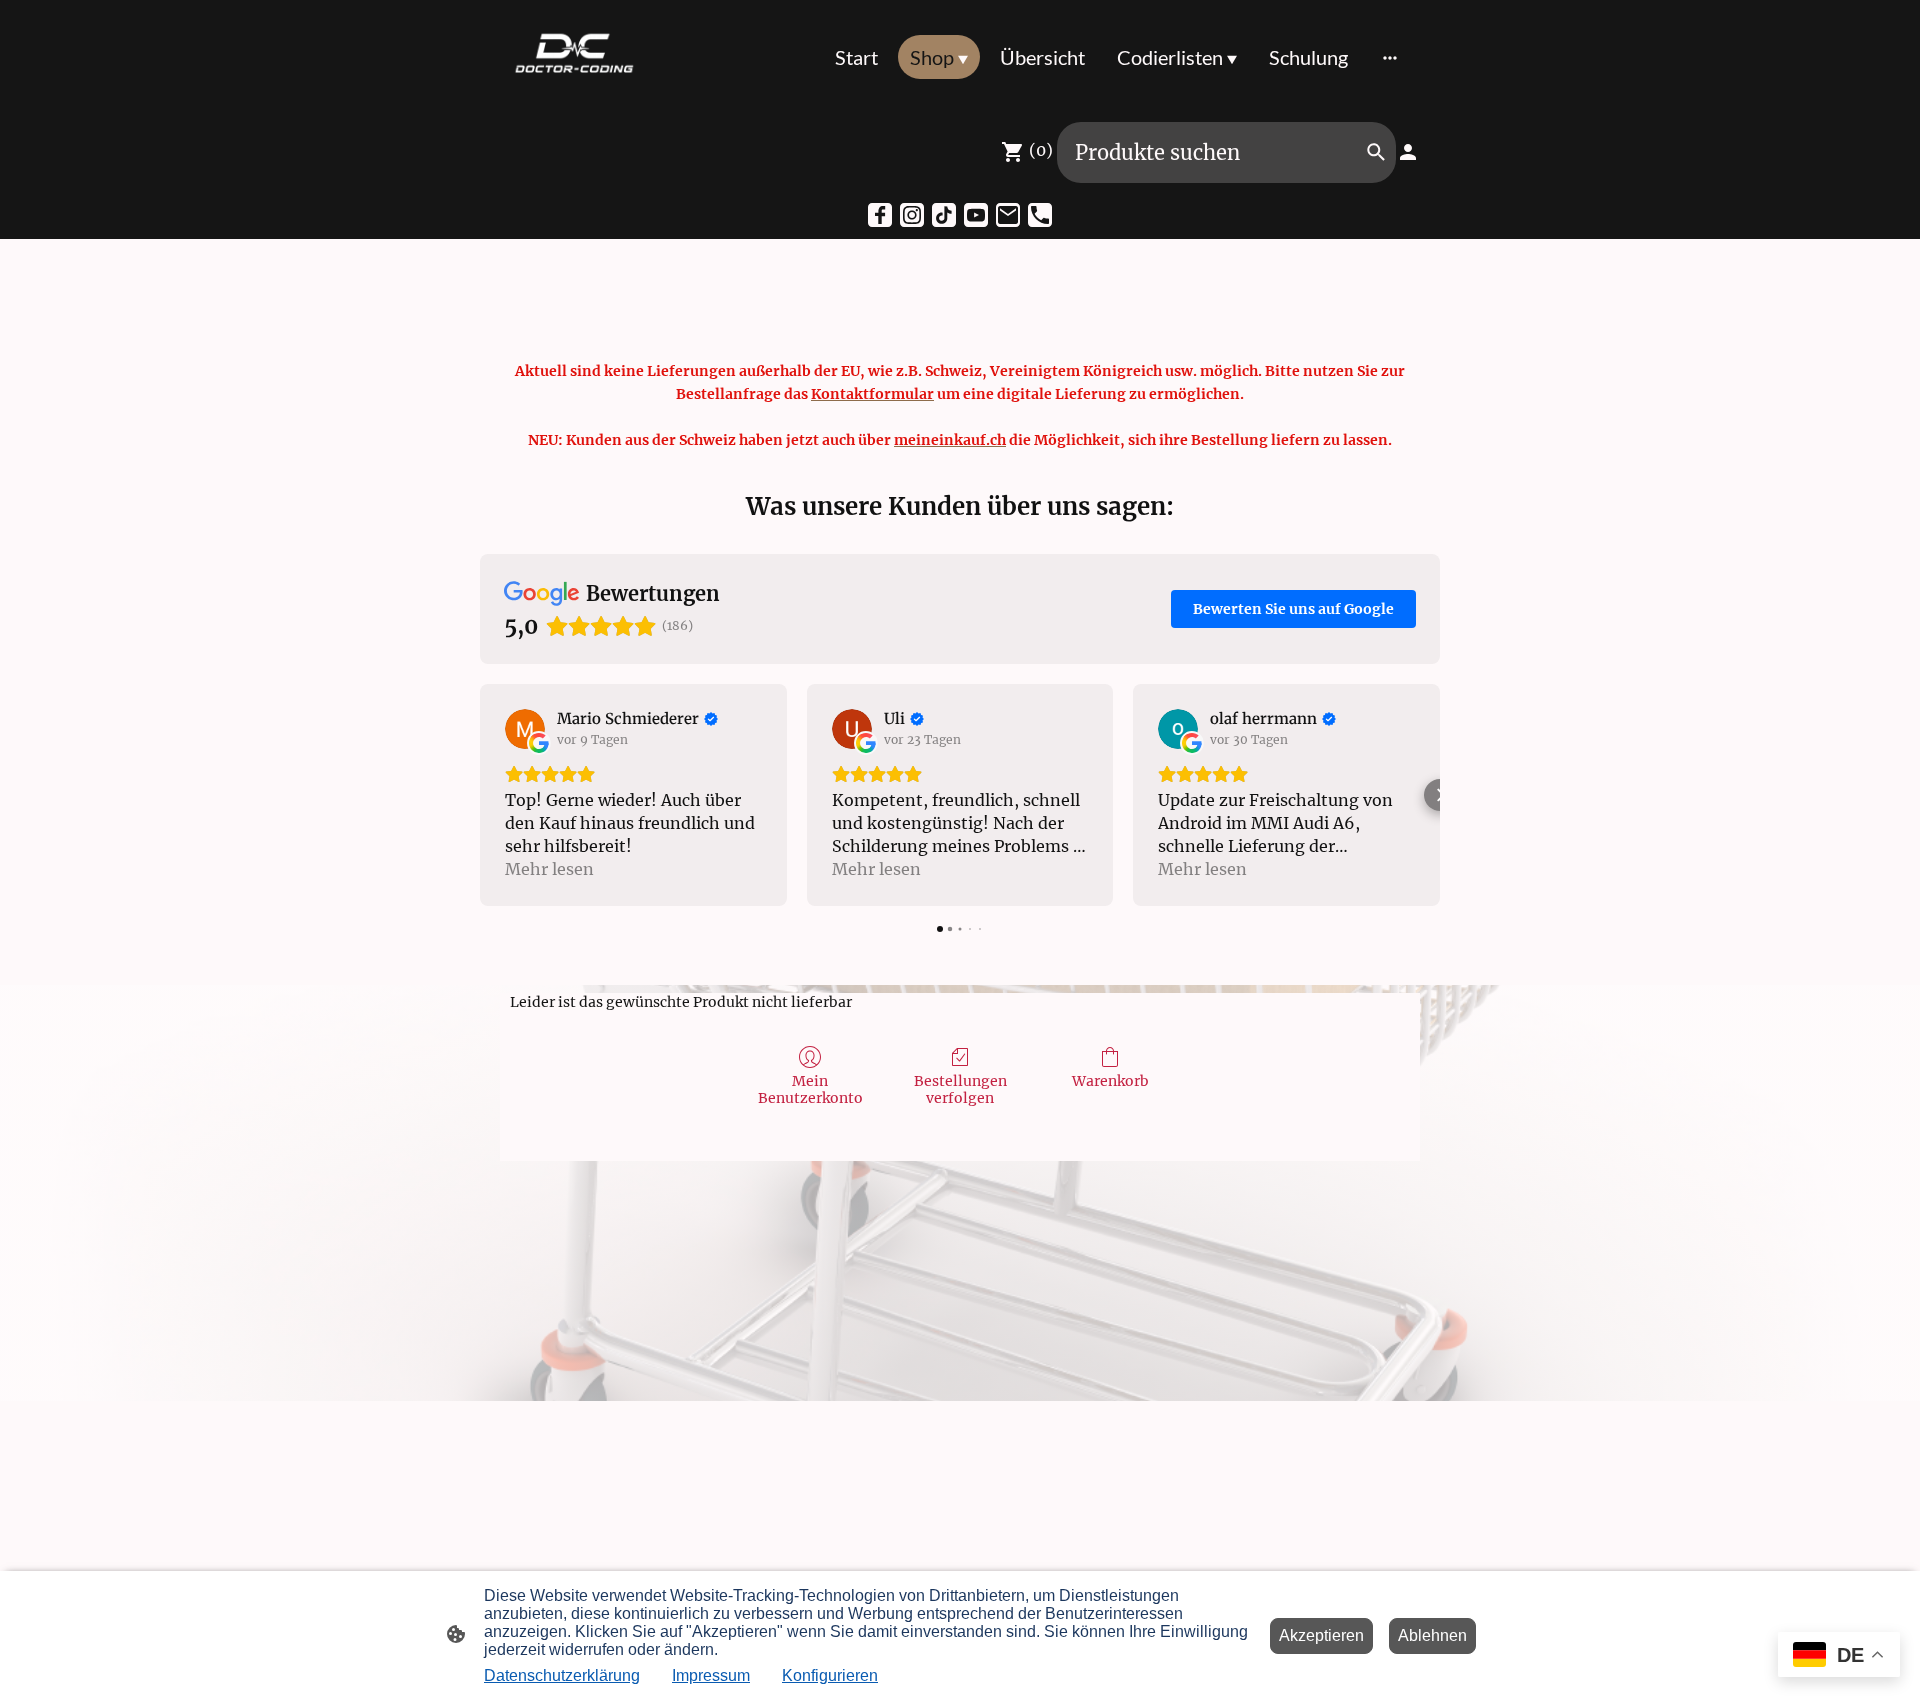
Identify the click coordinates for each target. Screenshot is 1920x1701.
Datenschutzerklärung (562, 1675)
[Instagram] (912, 215)
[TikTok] (944, 215)
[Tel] (1040, 215)
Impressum (711, 1675)
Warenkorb (1110, 1081)
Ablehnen (1432, 1635)
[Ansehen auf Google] (525, 729)
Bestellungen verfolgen (960, 1089)
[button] (480, 795)
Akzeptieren (1321, 1635)
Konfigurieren (830, 1675)
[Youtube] (976, 215)
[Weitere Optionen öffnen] (1390, 56)
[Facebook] (880, 215)
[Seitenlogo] (573, 57)
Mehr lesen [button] (549, 869)
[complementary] (1839, 1656)
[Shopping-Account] (1408, 152)
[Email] (1008, 215)
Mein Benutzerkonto (810, 1089)
